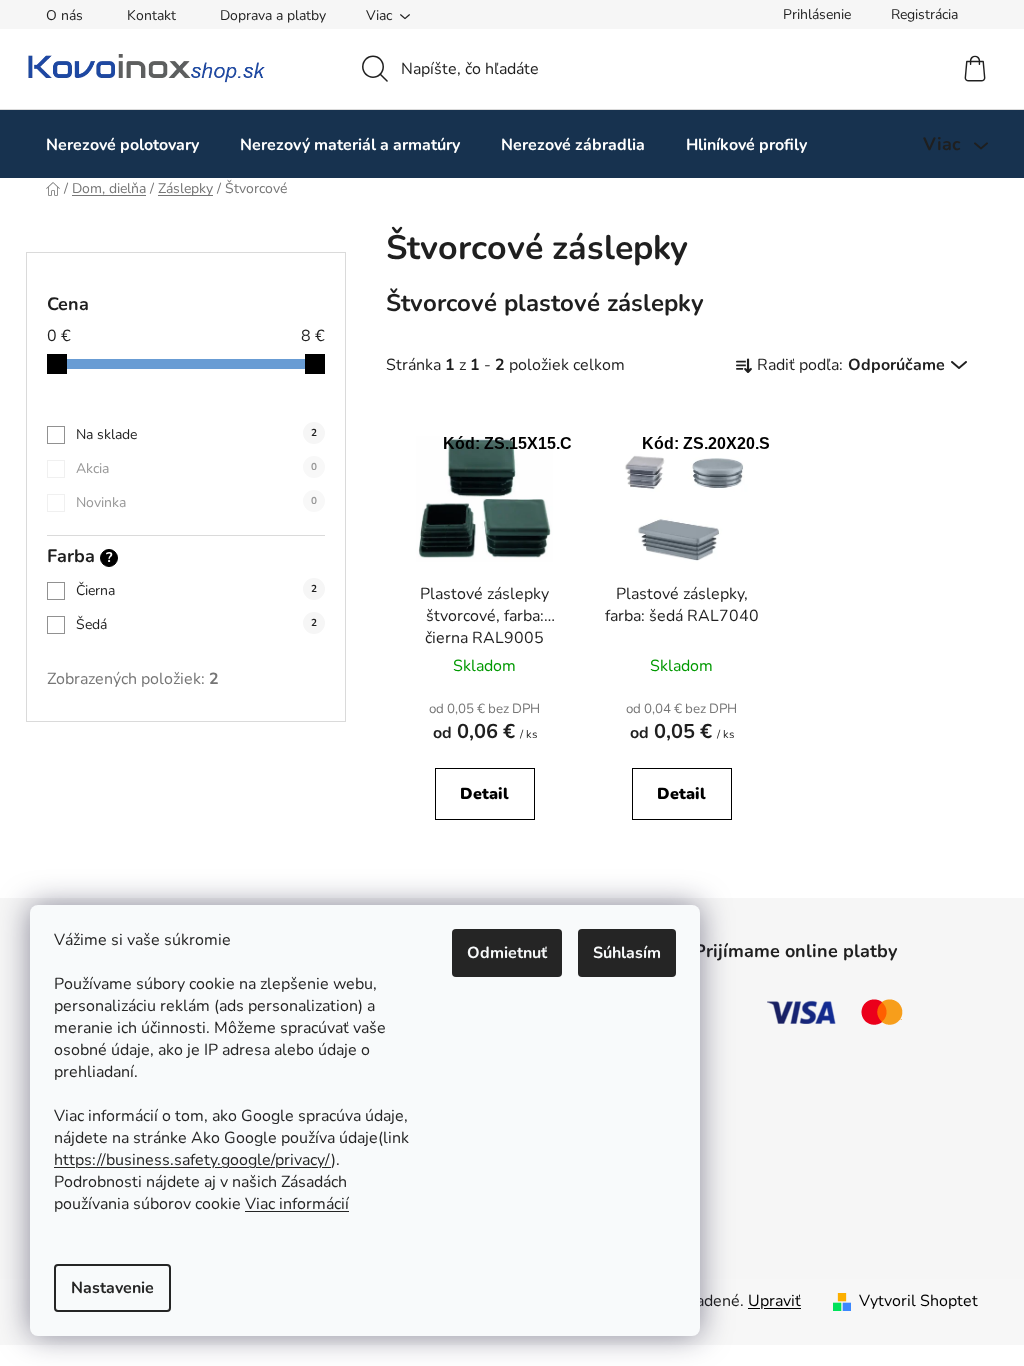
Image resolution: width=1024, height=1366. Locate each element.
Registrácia (924, 14)
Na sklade (196, 434)
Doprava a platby (273, 15)
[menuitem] (122, 144)
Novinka (196, 502)
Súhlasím (627, 953)
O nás (64, 15)
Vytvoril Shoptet (918, 1301)
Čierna (196, 590)
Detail (484, 794)
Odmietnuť (507, 953)
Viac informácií (297, 1204)
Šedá (196, 624)
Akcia (196, 468)
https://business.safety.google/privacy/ (192, 1160)
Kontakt (151, 15)
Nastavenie (112, 1288)
